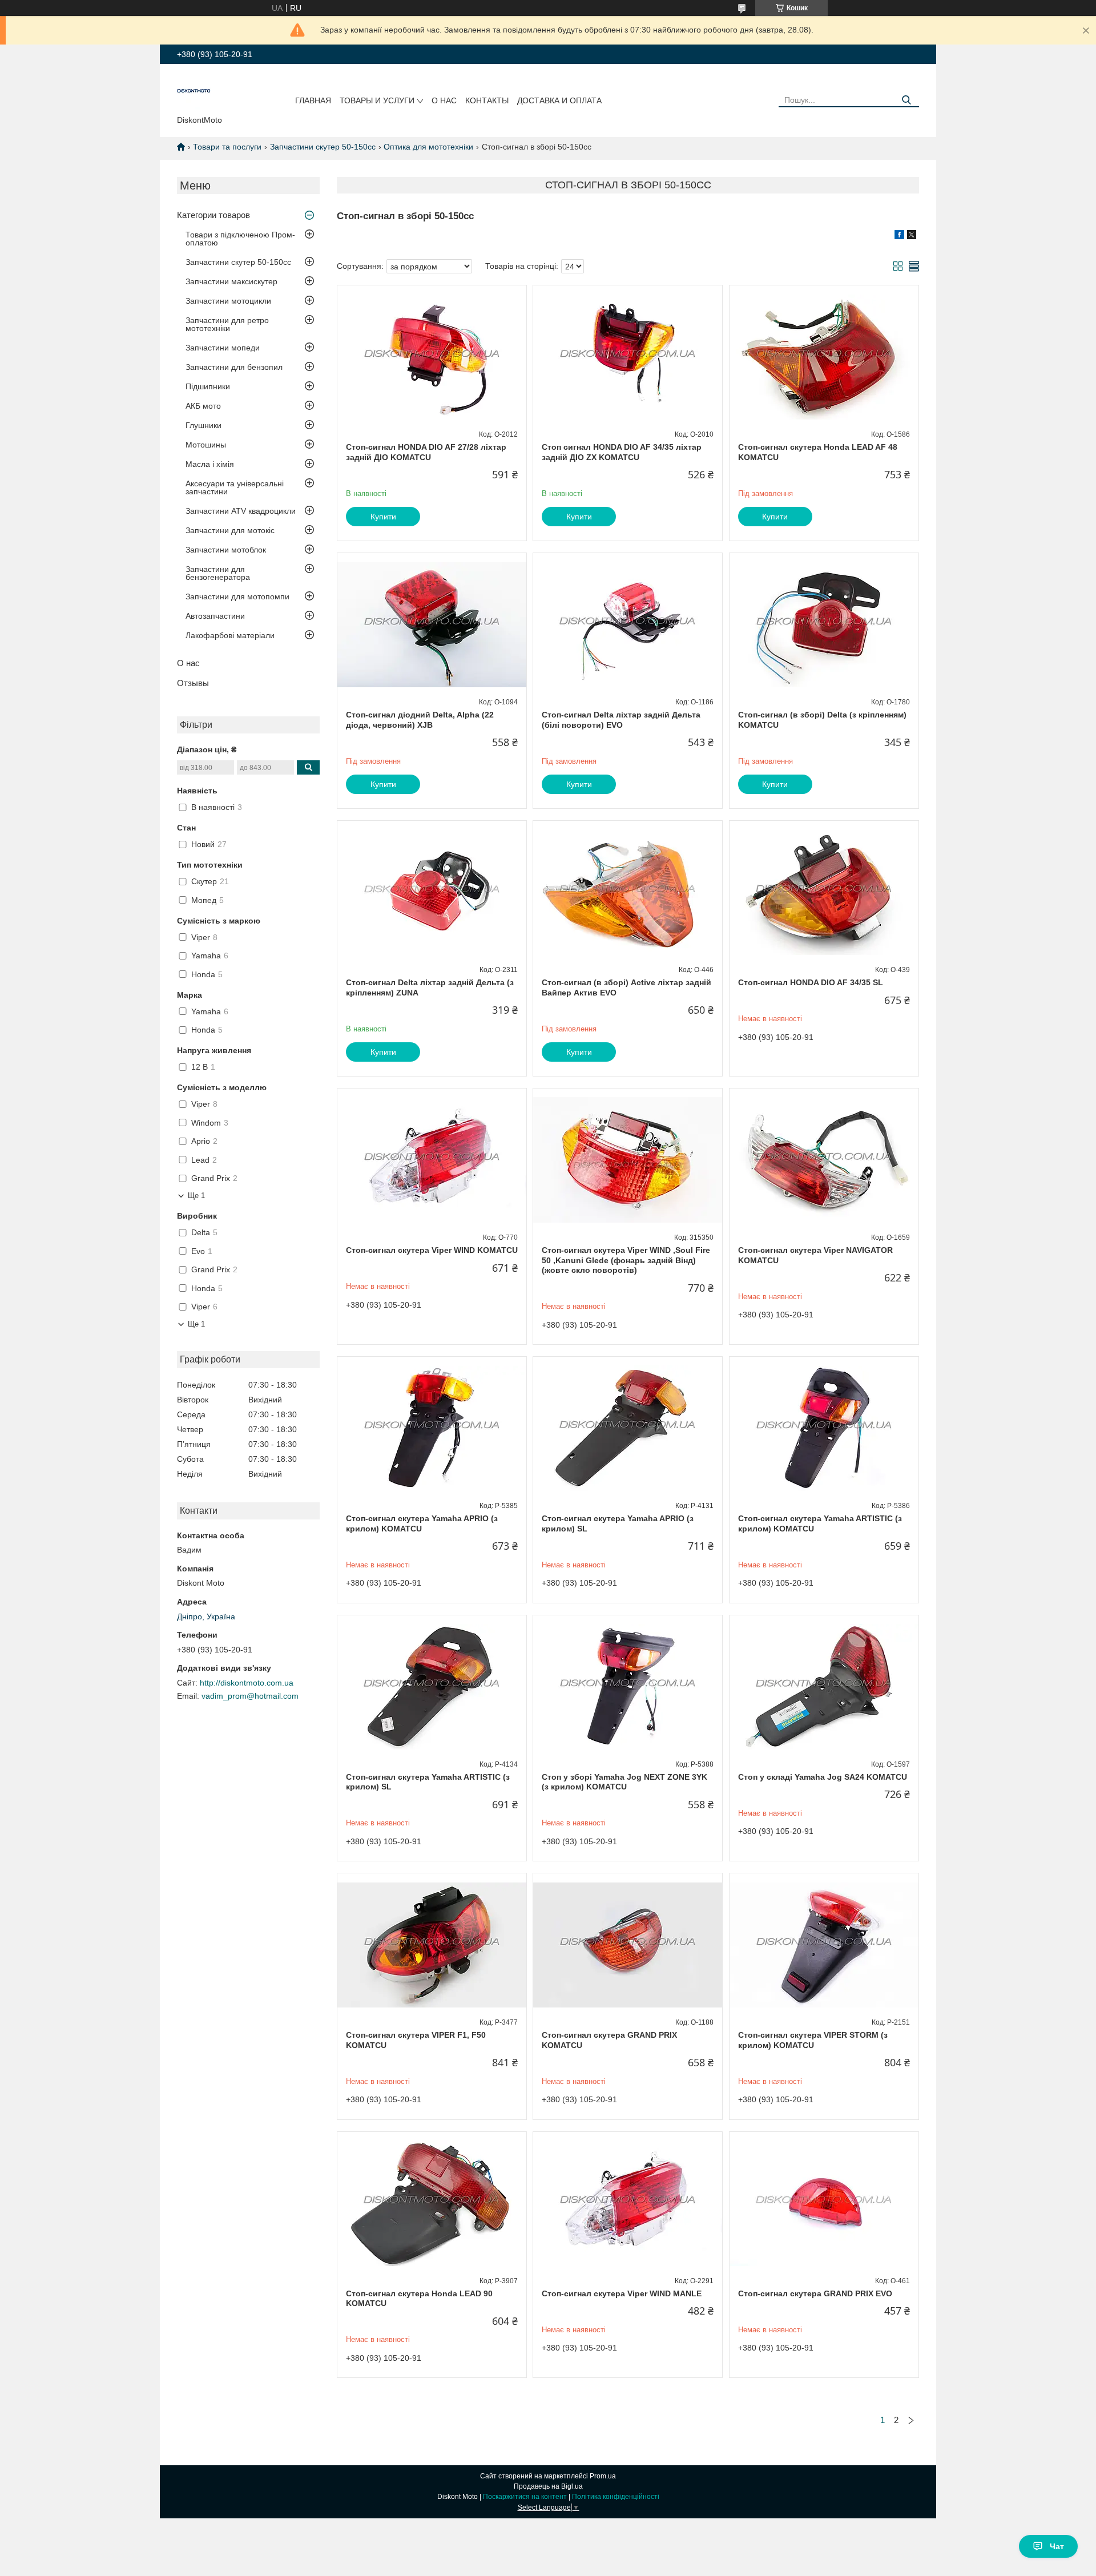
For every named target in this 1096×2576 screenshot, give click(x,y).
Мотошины (206, 445)
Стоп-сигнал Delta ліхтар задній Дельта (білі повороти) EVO (621, 720)
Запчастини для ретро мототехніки (227, 324)
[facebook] (899, 236)
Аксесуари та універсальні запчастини (235, 487)
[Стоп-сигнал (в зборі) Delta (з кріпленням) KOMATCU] (824, 624)
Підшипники (208, 386)
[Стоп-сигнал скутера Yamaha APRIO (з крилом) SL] (628, 1428)
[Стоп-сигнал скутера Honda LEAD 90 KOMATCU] (432, 2203)
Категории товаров (213, 215)
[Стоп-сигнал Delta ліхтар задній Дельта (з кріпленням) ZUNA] (432, 892)
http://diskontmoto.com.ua (247, 1683)
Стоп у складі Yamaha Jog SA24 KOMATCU (823, 1777)
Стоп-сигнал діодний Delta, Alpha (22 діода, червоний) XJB (420, 720)
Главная (313, 100)
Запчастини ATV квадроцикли (241, 511)
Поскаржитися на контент (525, 2497)
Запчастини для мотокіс (230, 530)
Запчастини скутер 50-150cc (323, 147)
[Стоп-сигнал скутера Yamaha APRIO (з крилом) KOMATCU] (432, 1428)
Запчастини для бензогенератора (218, 573)
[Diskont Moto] (194, 92)
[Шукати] (906, 100)
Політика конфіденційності (616, 2497)
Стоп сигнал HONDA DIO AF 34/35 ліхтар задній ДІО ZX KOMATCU (622, 452)
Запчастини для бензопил (234, 367)
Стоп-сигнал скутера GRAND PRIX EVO (815, 2293)
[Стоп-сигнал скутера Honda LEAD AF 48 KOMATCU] (824, 357)
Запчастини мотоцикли (228, 301)
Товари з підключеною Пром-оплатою (240, 239)
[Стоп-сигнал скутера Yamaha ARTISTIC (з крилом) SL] (432, 1687)
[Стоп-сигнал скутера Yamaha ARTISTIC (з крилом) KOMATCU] (824, 1428)
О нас (444, 100)
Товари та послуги (227, 147)
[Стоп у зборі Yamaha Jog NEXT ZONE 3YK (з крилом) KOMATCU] (628, 1687)
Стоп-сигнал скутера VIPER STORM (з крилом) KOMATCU (813, 2040)
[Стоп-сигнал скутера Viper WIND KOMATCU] (432, 1160)
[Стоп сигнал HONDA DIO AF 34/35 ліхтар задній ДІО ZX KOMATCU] (628, 357)
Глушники (204, 425)
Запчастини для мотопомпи (237, 596)
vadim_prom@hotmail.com (250, 1696)
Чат (1057, 2546)
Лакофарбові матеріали (230, 635)
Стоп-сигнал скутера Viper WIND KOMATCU (432, 1250)
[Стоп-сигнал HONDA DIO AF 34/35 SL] (824, 892)
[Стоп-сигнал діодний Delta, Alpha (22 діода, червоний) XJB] (432, 624)
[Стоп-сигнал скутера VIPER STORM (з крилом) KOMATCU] (824, 1945)
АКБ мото (203, 406)
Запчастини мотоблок (226, 550)
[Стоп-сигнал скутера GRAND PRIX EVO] (824, 2203)
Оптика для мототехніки (428, 147)
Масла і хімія (210, 464)
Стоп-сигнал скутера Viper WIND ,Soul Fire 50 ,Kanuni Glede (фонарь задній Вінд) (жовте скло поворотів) (626, 1260)
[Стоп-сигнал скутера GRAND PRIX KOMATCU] (628, 1945)
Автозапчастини (215, 616)
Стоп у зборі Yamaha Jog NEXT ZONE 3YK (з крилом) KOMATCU (624, 1782)
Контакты (487, 100)
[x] (912, 236)
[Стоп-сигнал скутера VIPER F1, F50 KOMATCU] (432, 1945)
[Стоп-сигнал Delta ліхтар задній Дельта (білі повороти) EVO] (628, 624)
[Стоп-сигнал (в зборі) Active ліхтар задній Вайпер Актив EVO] (628, 892)
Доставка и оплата (559, 100)
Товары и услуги (377, 100)
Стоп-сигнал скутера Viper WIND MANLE (622, 2293)
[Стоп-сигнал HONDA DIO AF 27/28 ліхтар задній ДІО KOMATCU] (432, 357)
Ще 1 (196, 1196)
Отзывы (193, 683)
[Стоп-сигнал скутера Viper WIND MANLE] (628, 2203)
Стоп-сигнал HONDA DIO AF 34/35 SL (811, 982)
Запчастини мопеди (223, 348)
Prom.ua (603, 2476)
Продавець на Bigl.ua (548, 2486)
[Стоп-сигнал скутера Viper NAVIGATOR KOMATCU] (824, 1160)
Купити (383, 517)
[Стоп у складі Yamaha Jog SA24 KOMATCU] (824, 1687)
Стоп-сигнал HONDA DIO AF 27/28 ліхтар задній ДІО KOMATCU (426, 452)
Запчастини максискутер (231, 281)
